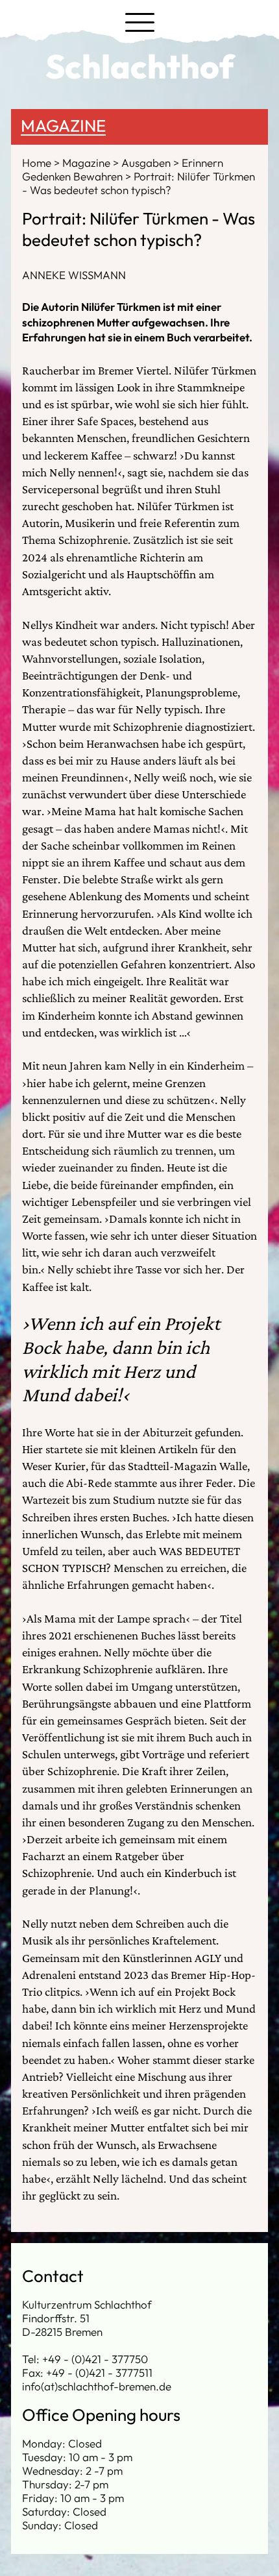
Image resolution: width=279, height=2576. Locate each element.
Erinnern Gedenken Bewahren (123, 169)
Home (38, 163)
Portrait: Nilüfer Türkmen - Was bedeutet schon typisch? (139, 183)
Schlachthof (140, 66)
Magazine (63, 126)
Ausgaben (147, 163)
